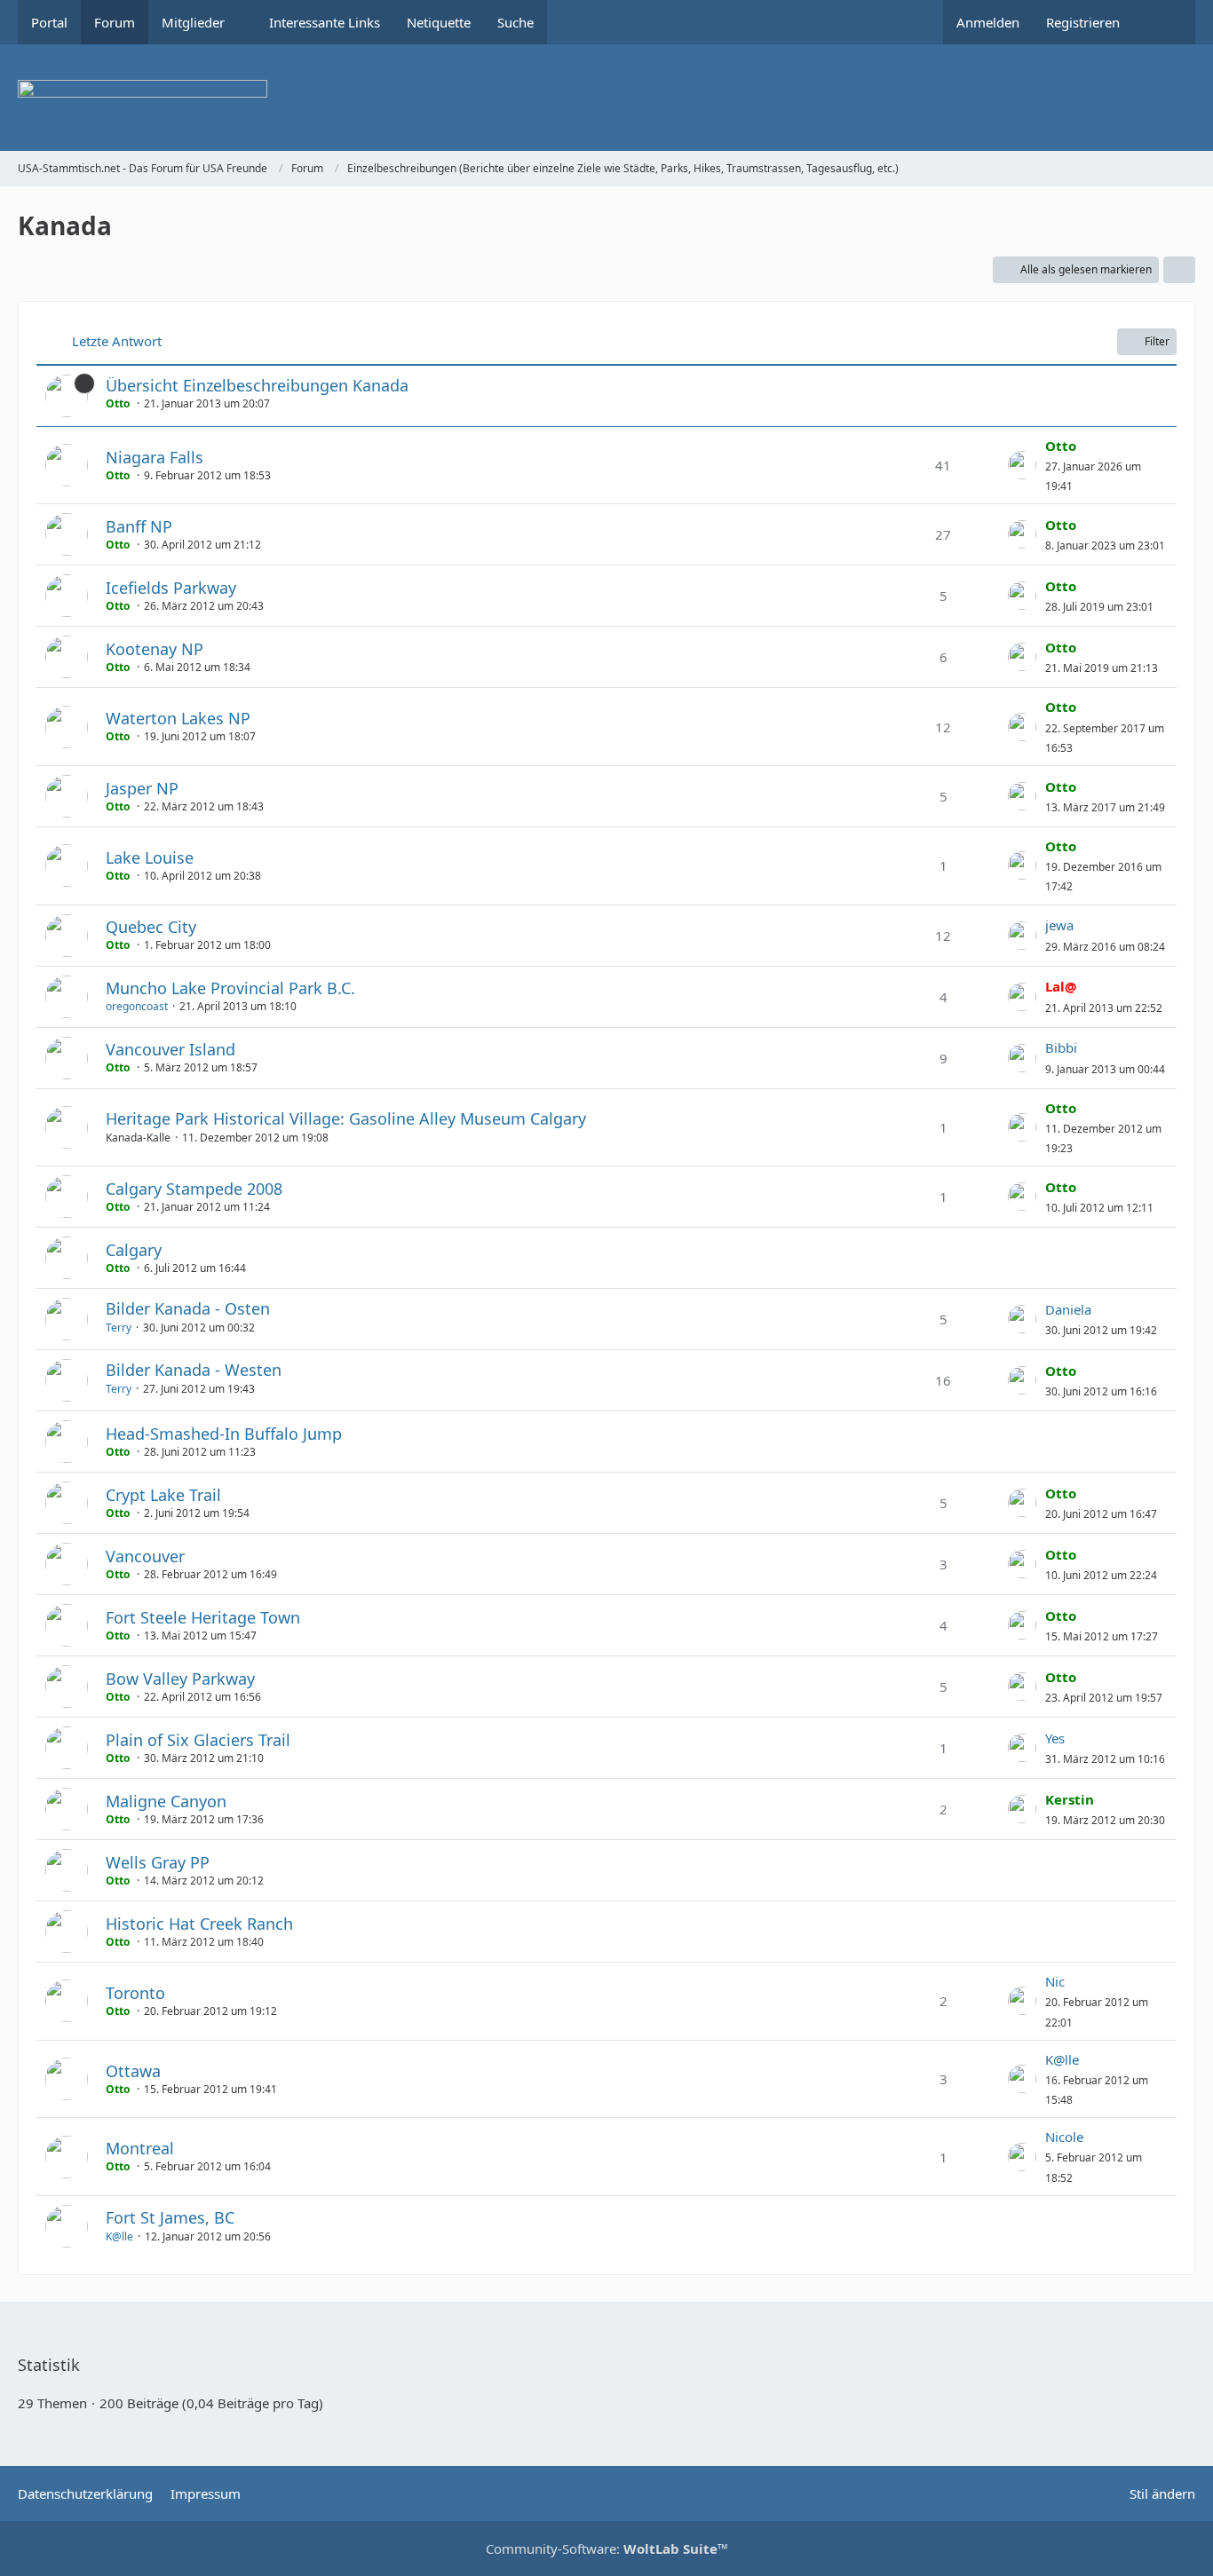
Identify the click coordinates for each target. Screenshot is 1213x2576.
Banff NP (139, 526)
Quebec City (151, 927)
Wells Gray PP (158, 1862)
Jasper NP (142, 788)
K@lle (1062, 2059)
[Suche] (1164, 22)
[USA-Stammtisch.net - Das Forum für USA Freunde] (606, 98)
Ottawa (133, 2071)
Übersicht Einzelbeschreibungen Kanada (257, 385)
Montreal (140, 2148)
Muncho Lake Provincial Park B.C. (230, 988)
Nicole (1064, 2137)
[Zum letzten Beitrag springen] (1022, 465)
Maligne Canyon (166, 1801)
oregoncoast (137, 1006)
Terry (119, 1328)
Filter (1157, 341)
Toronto (135, 1993)
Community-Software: (607, 2548)
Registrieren (1083, 22)
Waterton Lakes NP (178, 718)
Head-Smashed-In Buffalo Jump (224, 1434)
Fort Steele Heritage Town (203, 1617)
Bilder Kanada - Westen (194, 1370)
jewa (1059, 925)
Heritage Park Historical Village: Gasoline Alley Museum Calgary (346, 1118)
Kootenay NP (155, 649)
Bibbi (1061, 1047)
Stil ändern (1162, 2493)
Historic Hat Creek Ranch (199, 1924)
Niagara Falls (155, 457)
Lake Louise (150, 857)
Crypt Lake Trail (163, 1495)
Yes (1055, 1738)
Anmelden (988, 22)
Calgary (134, 1250)
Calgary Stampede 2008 (194, 1189)
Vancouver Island (170, 1049)
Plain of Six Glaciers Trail (198, 1740)
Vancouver (145, 1556)
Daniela (1068, 1309)
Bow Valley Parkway (180, 1679)
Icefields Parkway (171, 588)
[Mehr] (1179, 270)
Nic (1055, 1981)
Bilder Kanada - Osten (188, 1308)
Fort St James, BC (170, 2217)
